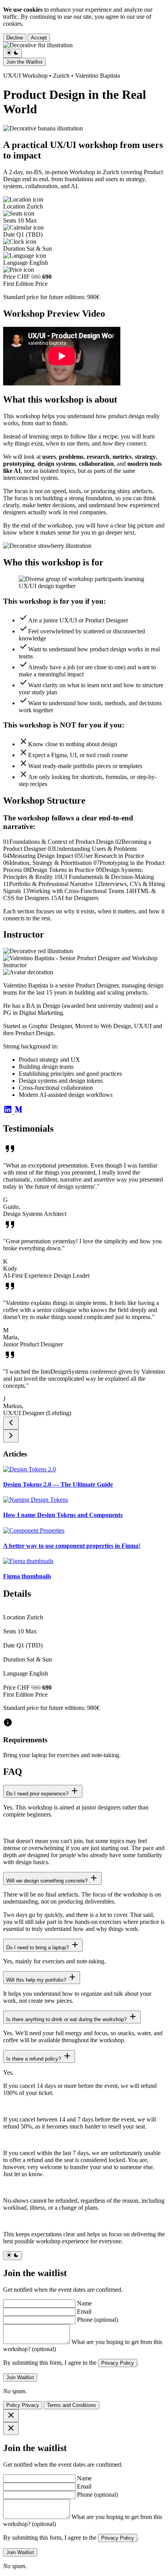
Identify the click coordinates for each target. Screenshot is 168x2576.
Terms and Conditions (71, 2405)
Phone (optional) (97, 2320)
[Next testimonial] (11, 1436)
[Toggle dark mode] (13, 53)
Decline (15, 38)
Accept (39, 38)
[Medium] (19, 1112)
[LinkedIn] (9, 1112)
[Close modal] (11, 2416)
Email (84, 2311)
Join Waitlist (20, 2377)
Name (84, 2303)
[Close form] (11, 2429)
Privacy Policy (118, 2363)
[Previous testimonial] (11, 1423)
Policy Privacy (23, 2405)
